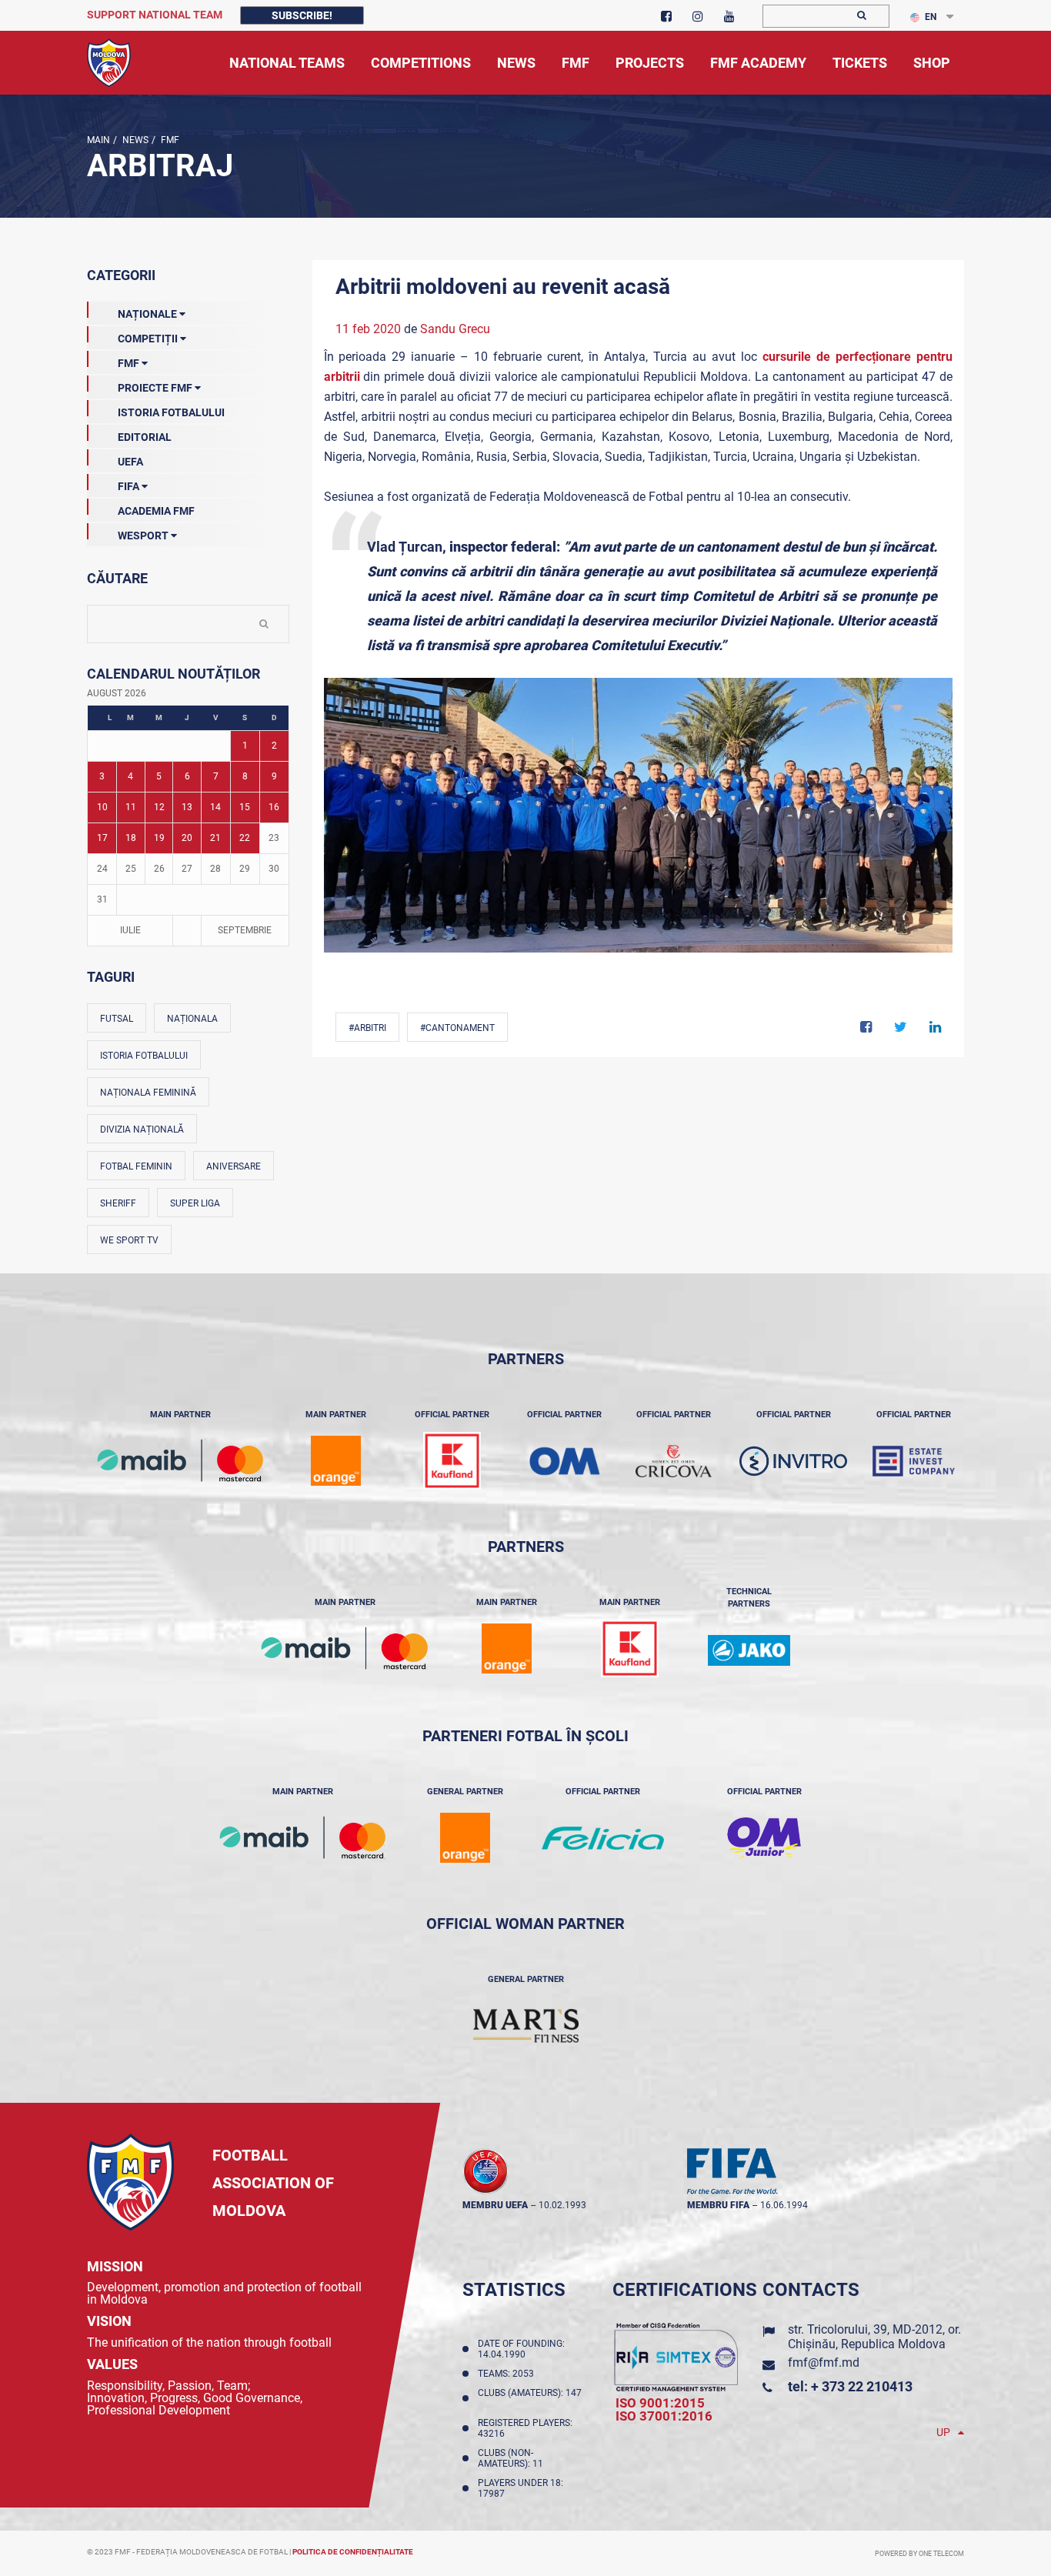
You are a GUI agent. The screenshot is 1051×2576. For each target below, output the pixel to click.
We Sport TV (129, 1240)
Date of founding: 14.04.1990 (521, 2349)
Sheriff (118, 1203)
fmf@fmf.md (824, 2362)
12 (159, 807)
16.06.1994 (784, 2205)
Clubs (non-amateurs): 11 (513, 2458)
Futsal (117, 1019)
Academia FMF (156, 511)
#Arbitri (367, 1028)
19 (159, 838)
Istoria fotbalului (144, 1056)
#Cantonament (457, 1028)
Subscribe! (302, 15)
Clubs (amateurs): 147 (530, 2398)
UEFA (130, 462)
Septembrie (245, 930)
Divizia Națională (142, 1130)
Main (98, 140)
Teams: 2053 (508, 2374)
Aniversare (234, 1166)
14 (215, 807)
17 (102, 838)
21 (215, 838)
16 (274, 807)
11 (131, 807)
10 (102, 807)
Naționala (192, 1019)
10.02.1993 (562, 2205)
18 (131, 838)
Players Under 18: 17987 (520, 2488)
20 (187, 838)
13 (187, 807)
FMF (169, 140)
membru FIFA (718, 2205)
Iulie (130, 930)
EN (931, 17)
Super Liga (195, 1203)
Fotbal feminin (136, 1166)
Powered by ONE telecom (919, 2554)
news (134, 140)
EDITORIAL (145, 437)
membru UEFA (495, 2205)
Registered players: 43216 (525, 2428)
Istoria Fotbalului (171, 412)
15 (245, 807)
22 (245, 838)
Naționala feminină (148, 1093)
